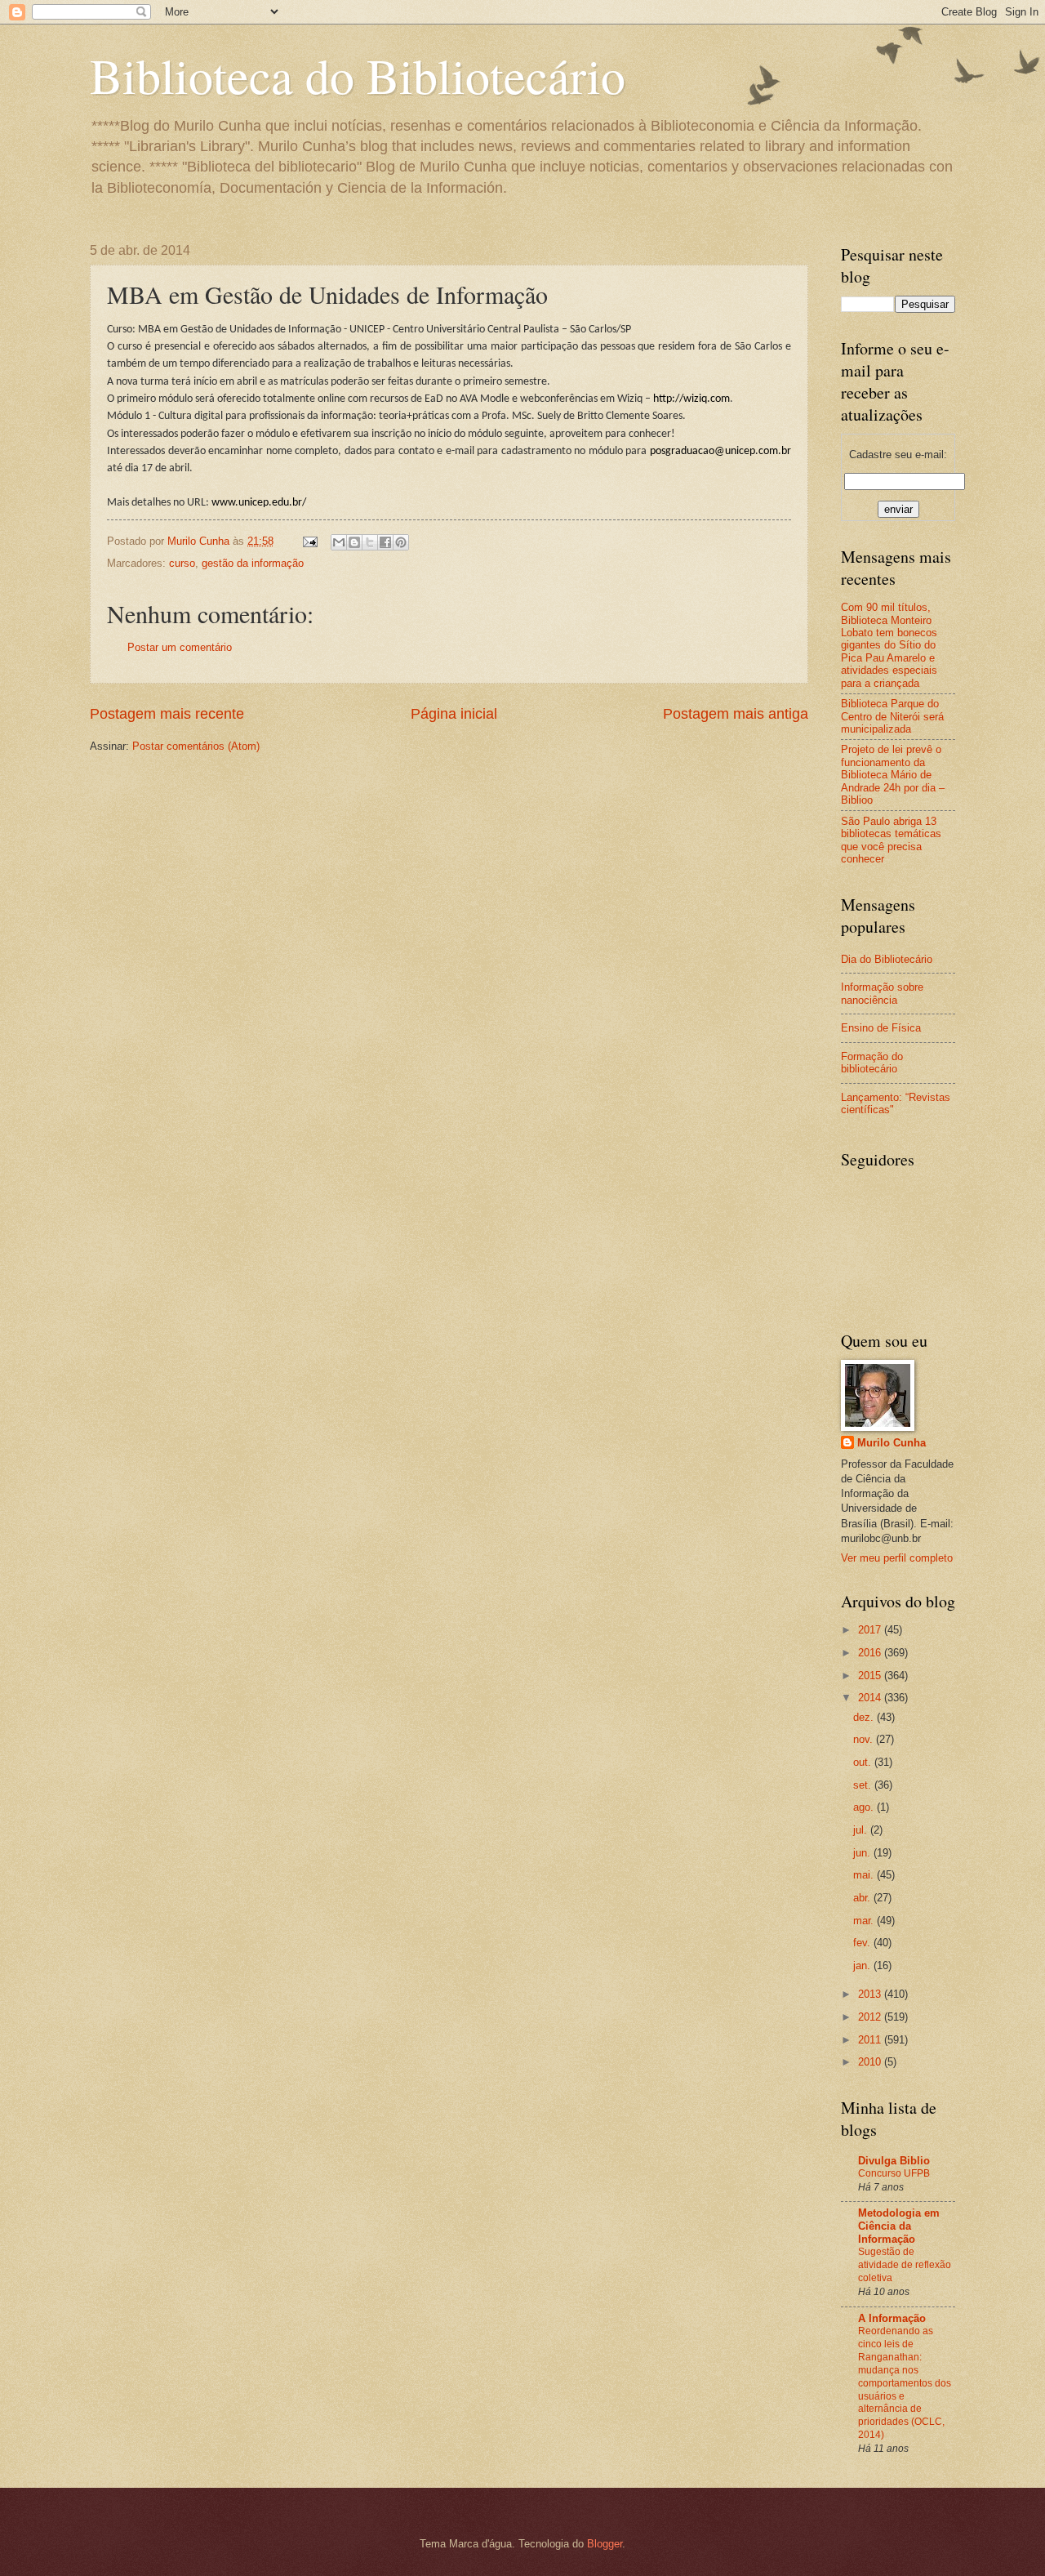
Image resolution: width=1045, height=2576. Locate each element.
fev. (863, 1943)
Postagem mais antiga (736, 714)
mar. (865, 1921)
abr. (863, 1898)
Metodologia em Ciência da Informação (899, 2226)
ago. (865, 1807)
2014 (871, 1698)
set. (864, 1785)
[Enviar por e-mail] (339, 542)
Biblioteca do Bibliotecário (358, 75)
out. (864, 1762)
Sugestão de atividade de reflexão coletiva (905, 2265)
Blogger (605, 2544)
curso (182, 563)
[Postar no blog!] (354, 542)
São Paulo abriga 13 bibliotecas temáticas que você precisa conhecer (891, 840)
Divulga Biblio (894, 2161)
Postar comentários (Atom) (196, 746)
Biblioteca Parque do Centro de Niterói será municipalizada (892, 716)
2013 (871, 1994)
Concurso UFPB (894, 2173)
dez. (865, 1717)
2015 (871, 1676)
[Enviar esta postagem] (309, 541)
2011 (871, 2040)
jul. (862, 1830)
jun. (863, 1853)
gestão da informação (253, 563)
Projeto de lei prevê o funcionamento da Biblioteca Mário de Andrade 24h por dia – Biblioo (893, 775)
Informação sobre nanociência (882, 993)
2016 (871, 1653)
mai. (865, 1875)
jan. (863, 1965)
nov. (865, 1739)
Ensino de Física (881, 1028)
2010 (871, 2062)
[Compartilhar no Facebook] (385, 542)
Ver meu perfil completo (897, 1558)
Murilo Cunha (892, 1443)
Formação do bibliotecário (872, 1063)
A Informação (892, 2318)
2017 (871, 1630)
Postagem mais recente (167, 714)
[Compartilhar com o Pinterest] (401, 542)
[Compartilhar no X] (370, 542)
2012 (871, 2017)
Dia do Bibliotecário (887, 959)
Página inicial (454, 714)
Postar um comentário (180, 647)
